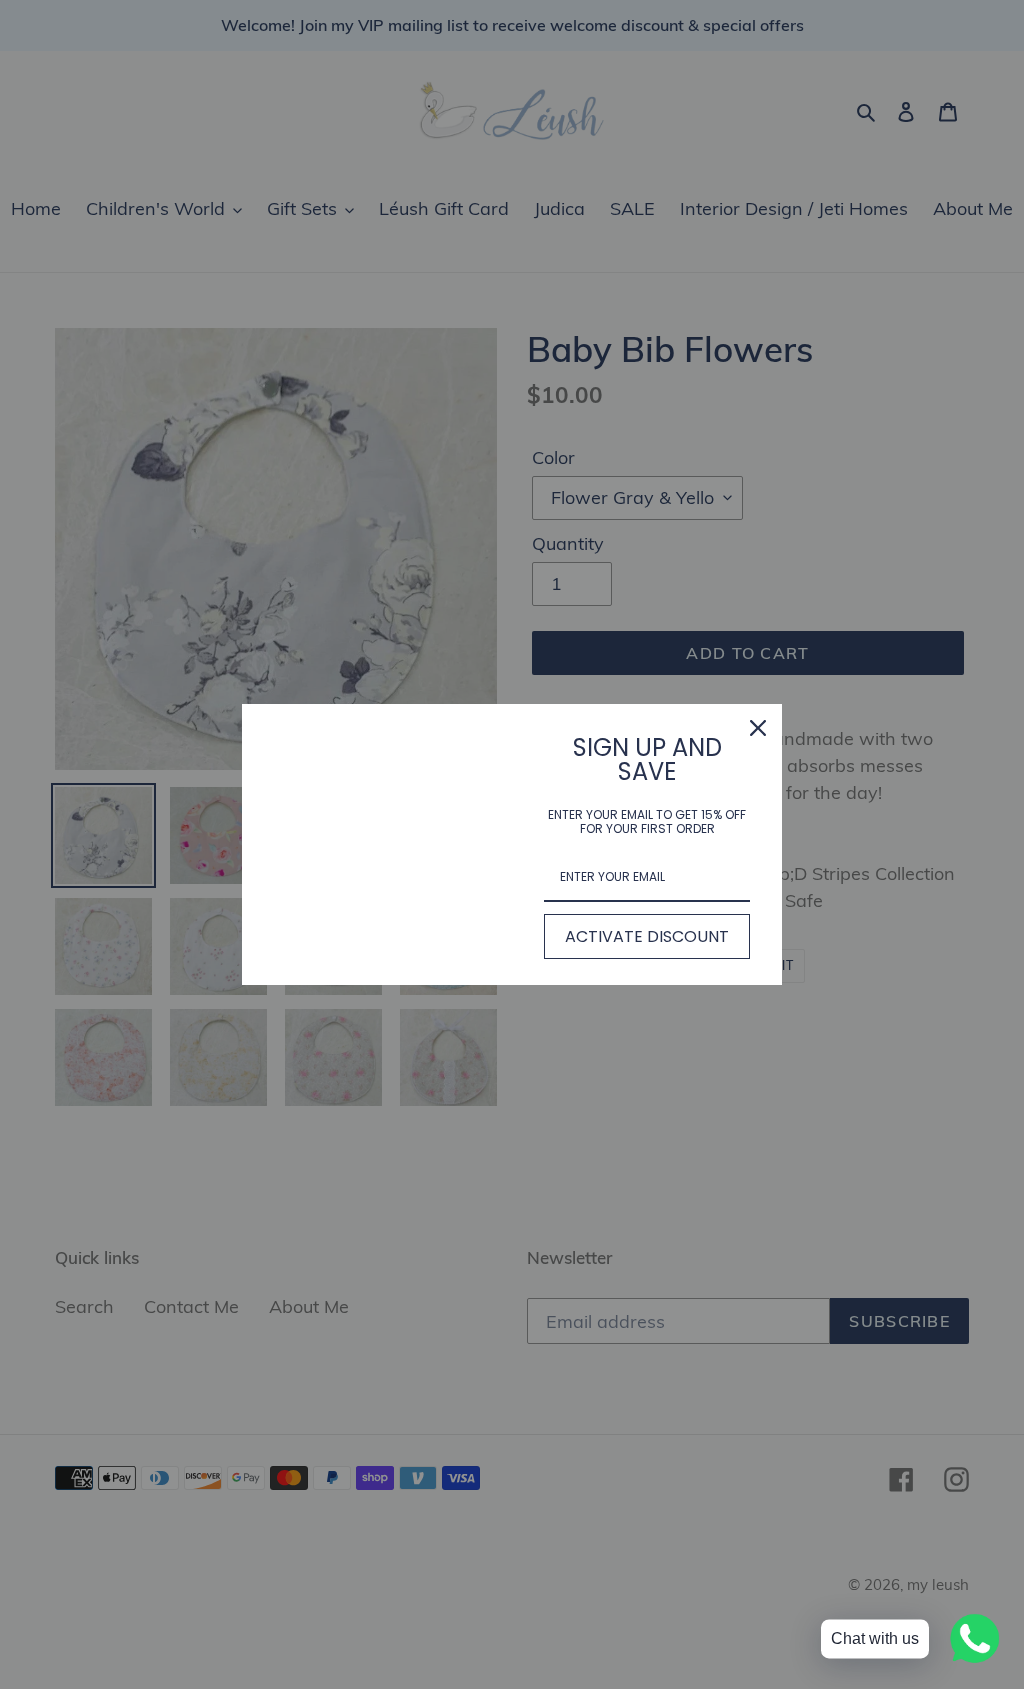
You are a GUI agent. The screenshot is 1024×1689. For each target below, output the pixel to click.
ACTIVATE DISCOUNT (647, 936)
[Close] (758, 728)
